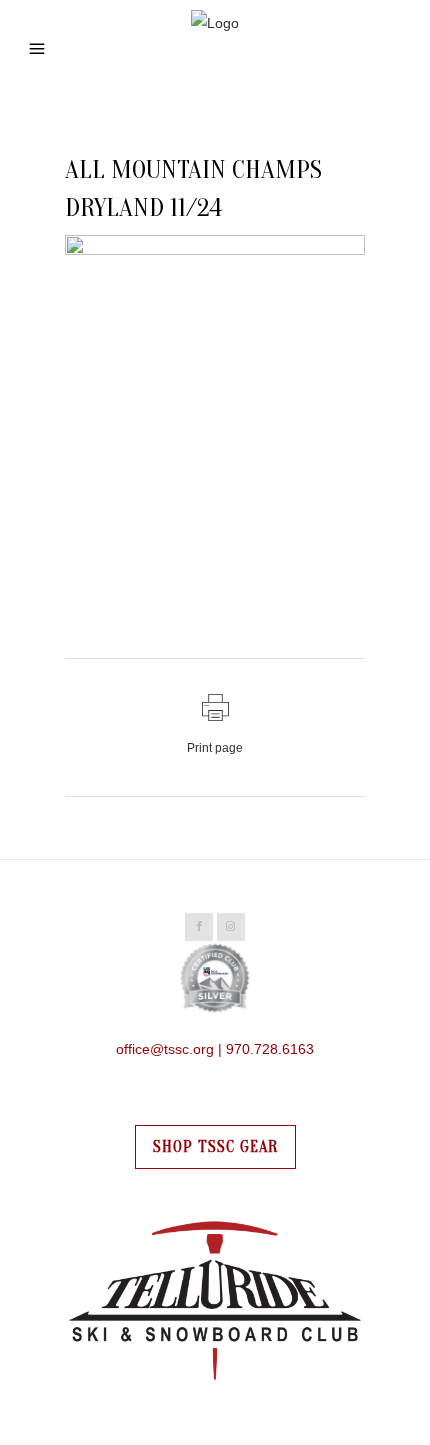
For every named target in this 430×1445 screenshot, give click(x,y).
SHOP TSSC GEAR (215, 1147)
